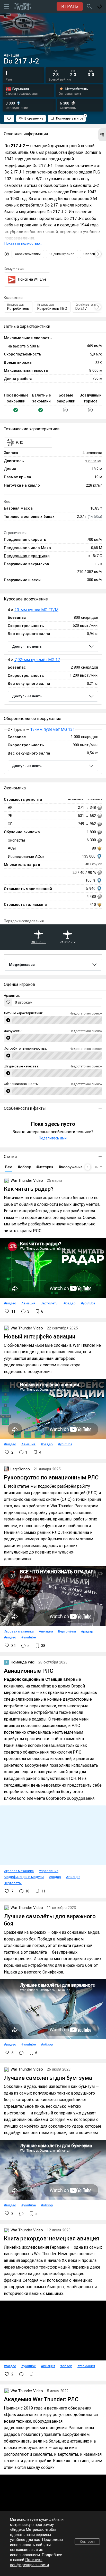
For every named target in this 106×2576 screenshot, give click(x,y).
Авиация (28, 1303)
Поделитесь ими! (53, 1138)
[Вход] (100, 6)
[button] (102, 135)
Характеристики (28, 254)
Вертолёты (50, 1303)
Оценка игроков (62, 254)
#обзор (47, 2044)
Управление (49, 1871)
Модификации (22, 965)
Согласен (87, 2542)
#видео (10, 1303)
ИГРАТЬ (70, 6)
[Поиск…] (89, 6)
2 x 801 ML (94, 461)
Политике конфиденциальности (29, 2562)
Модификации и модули (24, 1877)
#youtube (88, 1303)
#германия (86, 2366)
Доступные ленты (27, 647)
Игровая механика (19, 1631)
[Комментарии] (21, 2053)
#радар (70, 1303)
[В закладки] (31, 2374)
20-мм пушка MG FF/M (36, 610)
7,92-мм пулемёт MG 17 (37, 660)
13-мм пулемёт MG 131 (52, 729)
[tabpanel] (53, 657)
